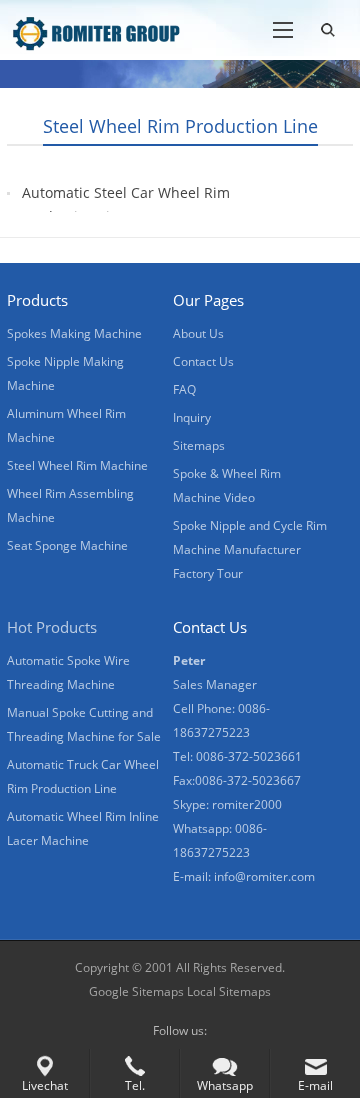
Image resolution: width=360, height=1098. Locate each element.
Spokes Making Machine (74, 333)
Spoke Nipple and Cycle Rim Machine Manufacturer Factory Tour (250, 549)
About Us (198, 333)
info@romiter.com (264, 876)
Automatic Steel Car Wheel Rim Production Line (126, 204)
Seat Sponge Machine (67, 545)
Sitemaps (199, 445)
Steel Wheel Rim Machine (77, 465)
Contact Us (203, 361)
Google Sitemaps (136, 991)
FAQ (184, 389)
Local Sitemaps (229, 991)
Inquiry (192, 417)
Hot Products (52, 627)
